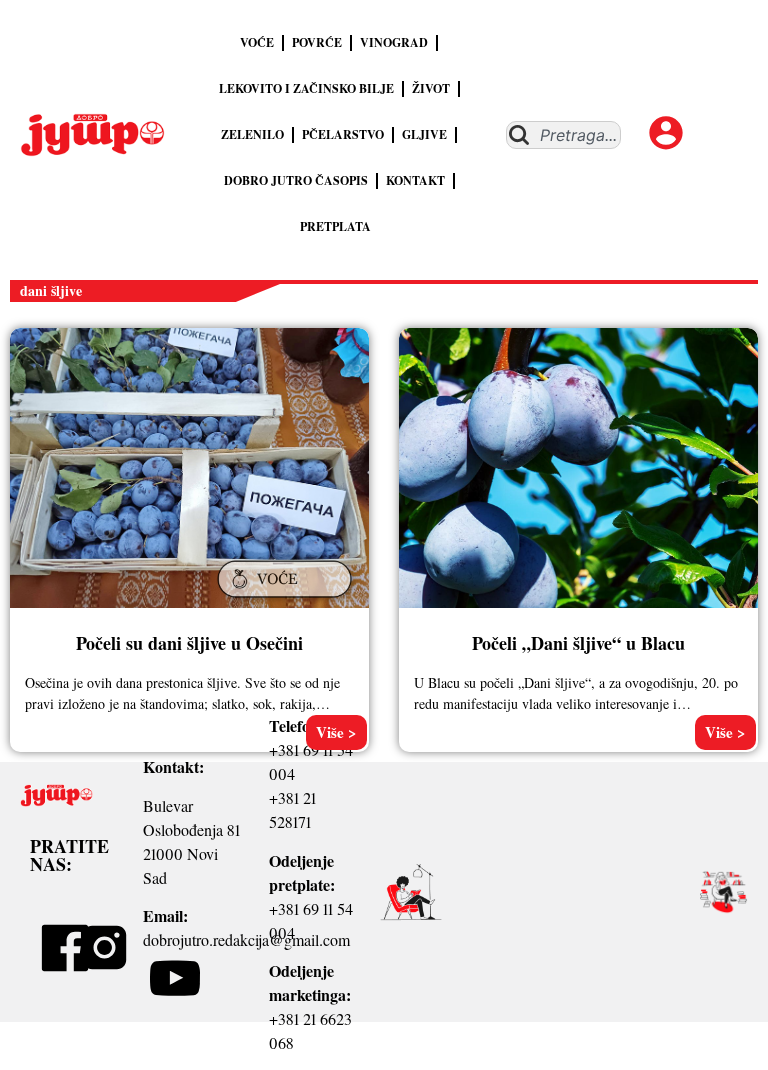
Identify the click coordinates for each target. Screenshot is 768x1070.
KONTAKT (415, 180)
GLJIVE (424, 134)
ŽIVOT (431, 88)
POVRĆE (317, 42)
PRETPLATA (335, 226)
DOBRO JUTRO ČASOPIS (296, 180)
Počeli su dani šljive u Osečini (189, 643)
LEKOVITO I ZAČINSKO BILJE (306, 88)
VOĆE (257, 42)
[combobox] (563, 135)
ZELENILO (252, 134)
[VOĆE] (287, 599)
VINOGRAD (394, 42)
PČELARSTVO (343, 134)
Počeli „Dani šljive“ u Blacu (578, 643)
